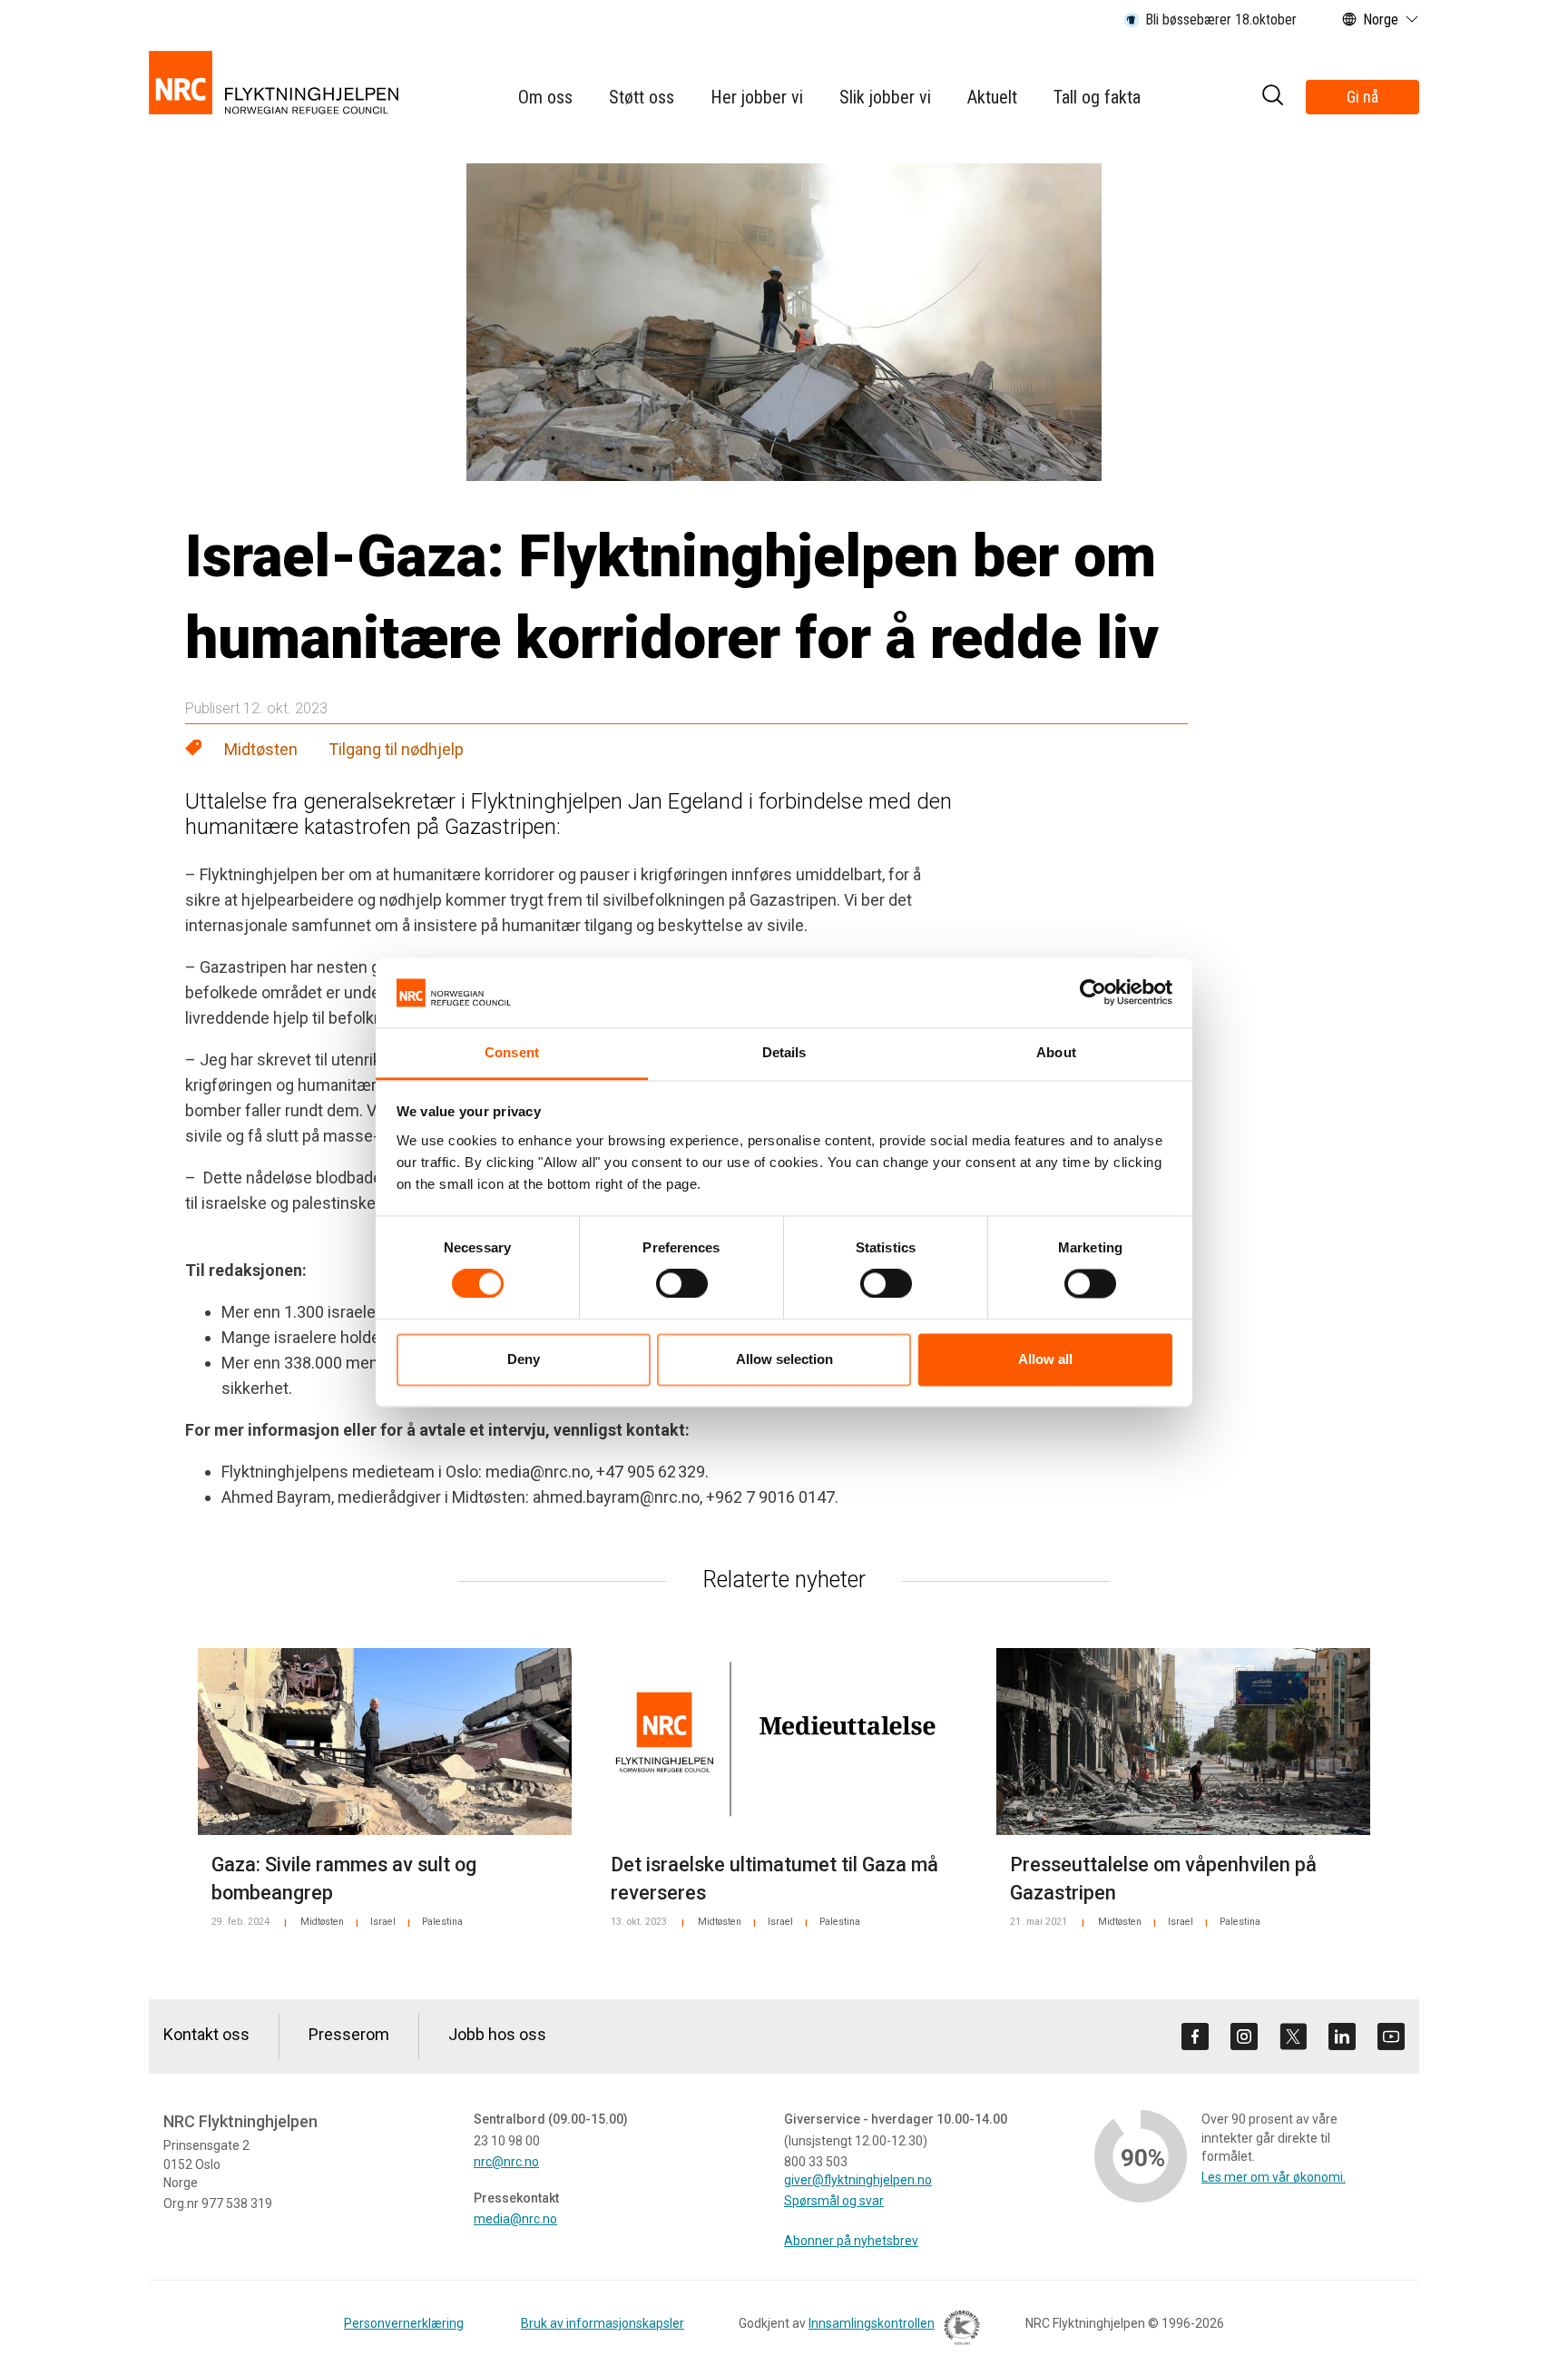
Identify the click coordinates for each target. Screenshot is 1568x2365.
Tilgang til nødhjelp (396, 749)
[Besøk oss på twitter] (1293, 2036)
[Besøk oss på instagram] (1244, 2036)
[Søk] (1272, 98)
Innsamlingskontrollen (872, 2323)
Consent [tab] (512, 1052)
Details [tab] (784, 1052)
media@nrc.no (515, 2219)
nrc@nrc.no (506, 2162)
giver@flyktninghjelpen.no (858, 2180)
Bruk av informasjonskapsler (603, 2323)
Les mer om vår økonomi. (1274, 2177)
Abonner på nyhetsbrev (851, 2241)
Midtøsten (261, 749)
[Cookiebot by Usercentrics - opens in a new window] (1093, 993)
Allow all (1045, 1359)
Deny (524, 1359)
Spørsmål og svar (834, 2201)
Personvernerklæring (404, 2323)
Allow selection (784, 1359)
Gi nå (1362, 97)
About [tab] (1056, 1052)
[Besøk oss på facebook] (1195, 2036)
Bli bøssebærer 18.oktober (1221, 20)
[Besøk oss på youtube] (1391, 2036)
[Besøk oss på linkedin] (1342, 2036)
